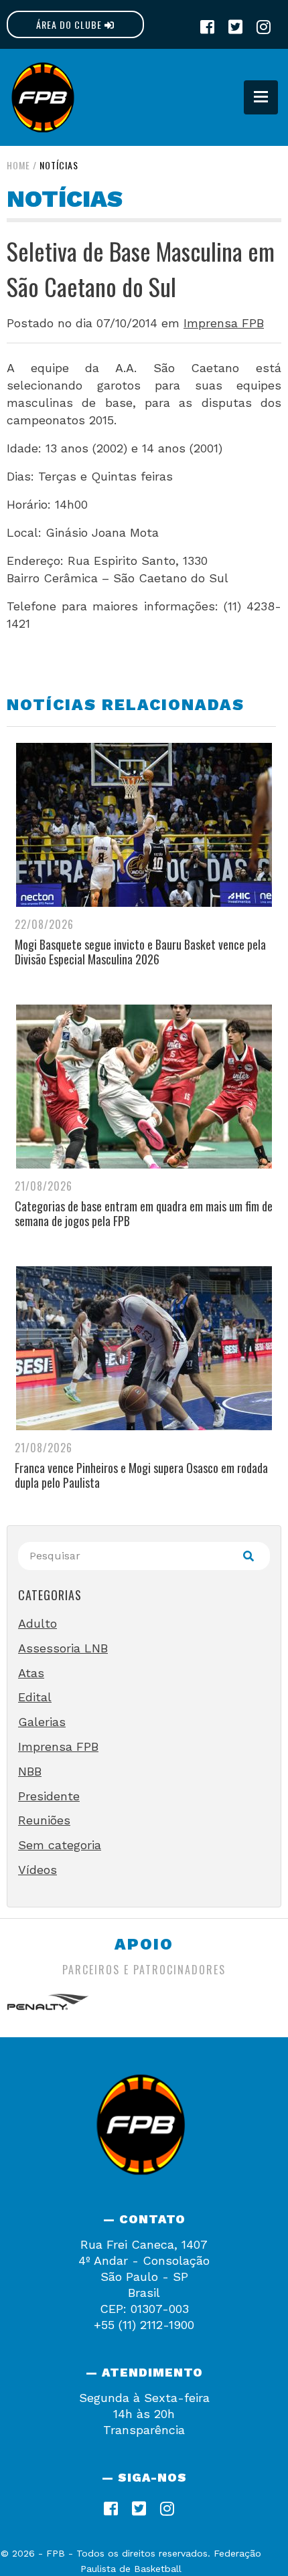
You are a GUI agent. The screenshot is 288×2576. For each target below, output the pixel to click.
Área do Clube (70, 24)
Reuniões (44, 1820)
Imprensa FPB (224, 323)
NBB (30, 1771)
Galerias (42, 1722)
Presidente (49, 1796)
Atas (31, 1673)
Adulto (38, 1623)
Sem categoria (60, 1845)
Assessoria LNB (63, 1648)
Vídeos (38, 1870)
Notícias (59, 165)
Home (18, 165)
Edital (35, 1697)
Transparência (144, 2430)
